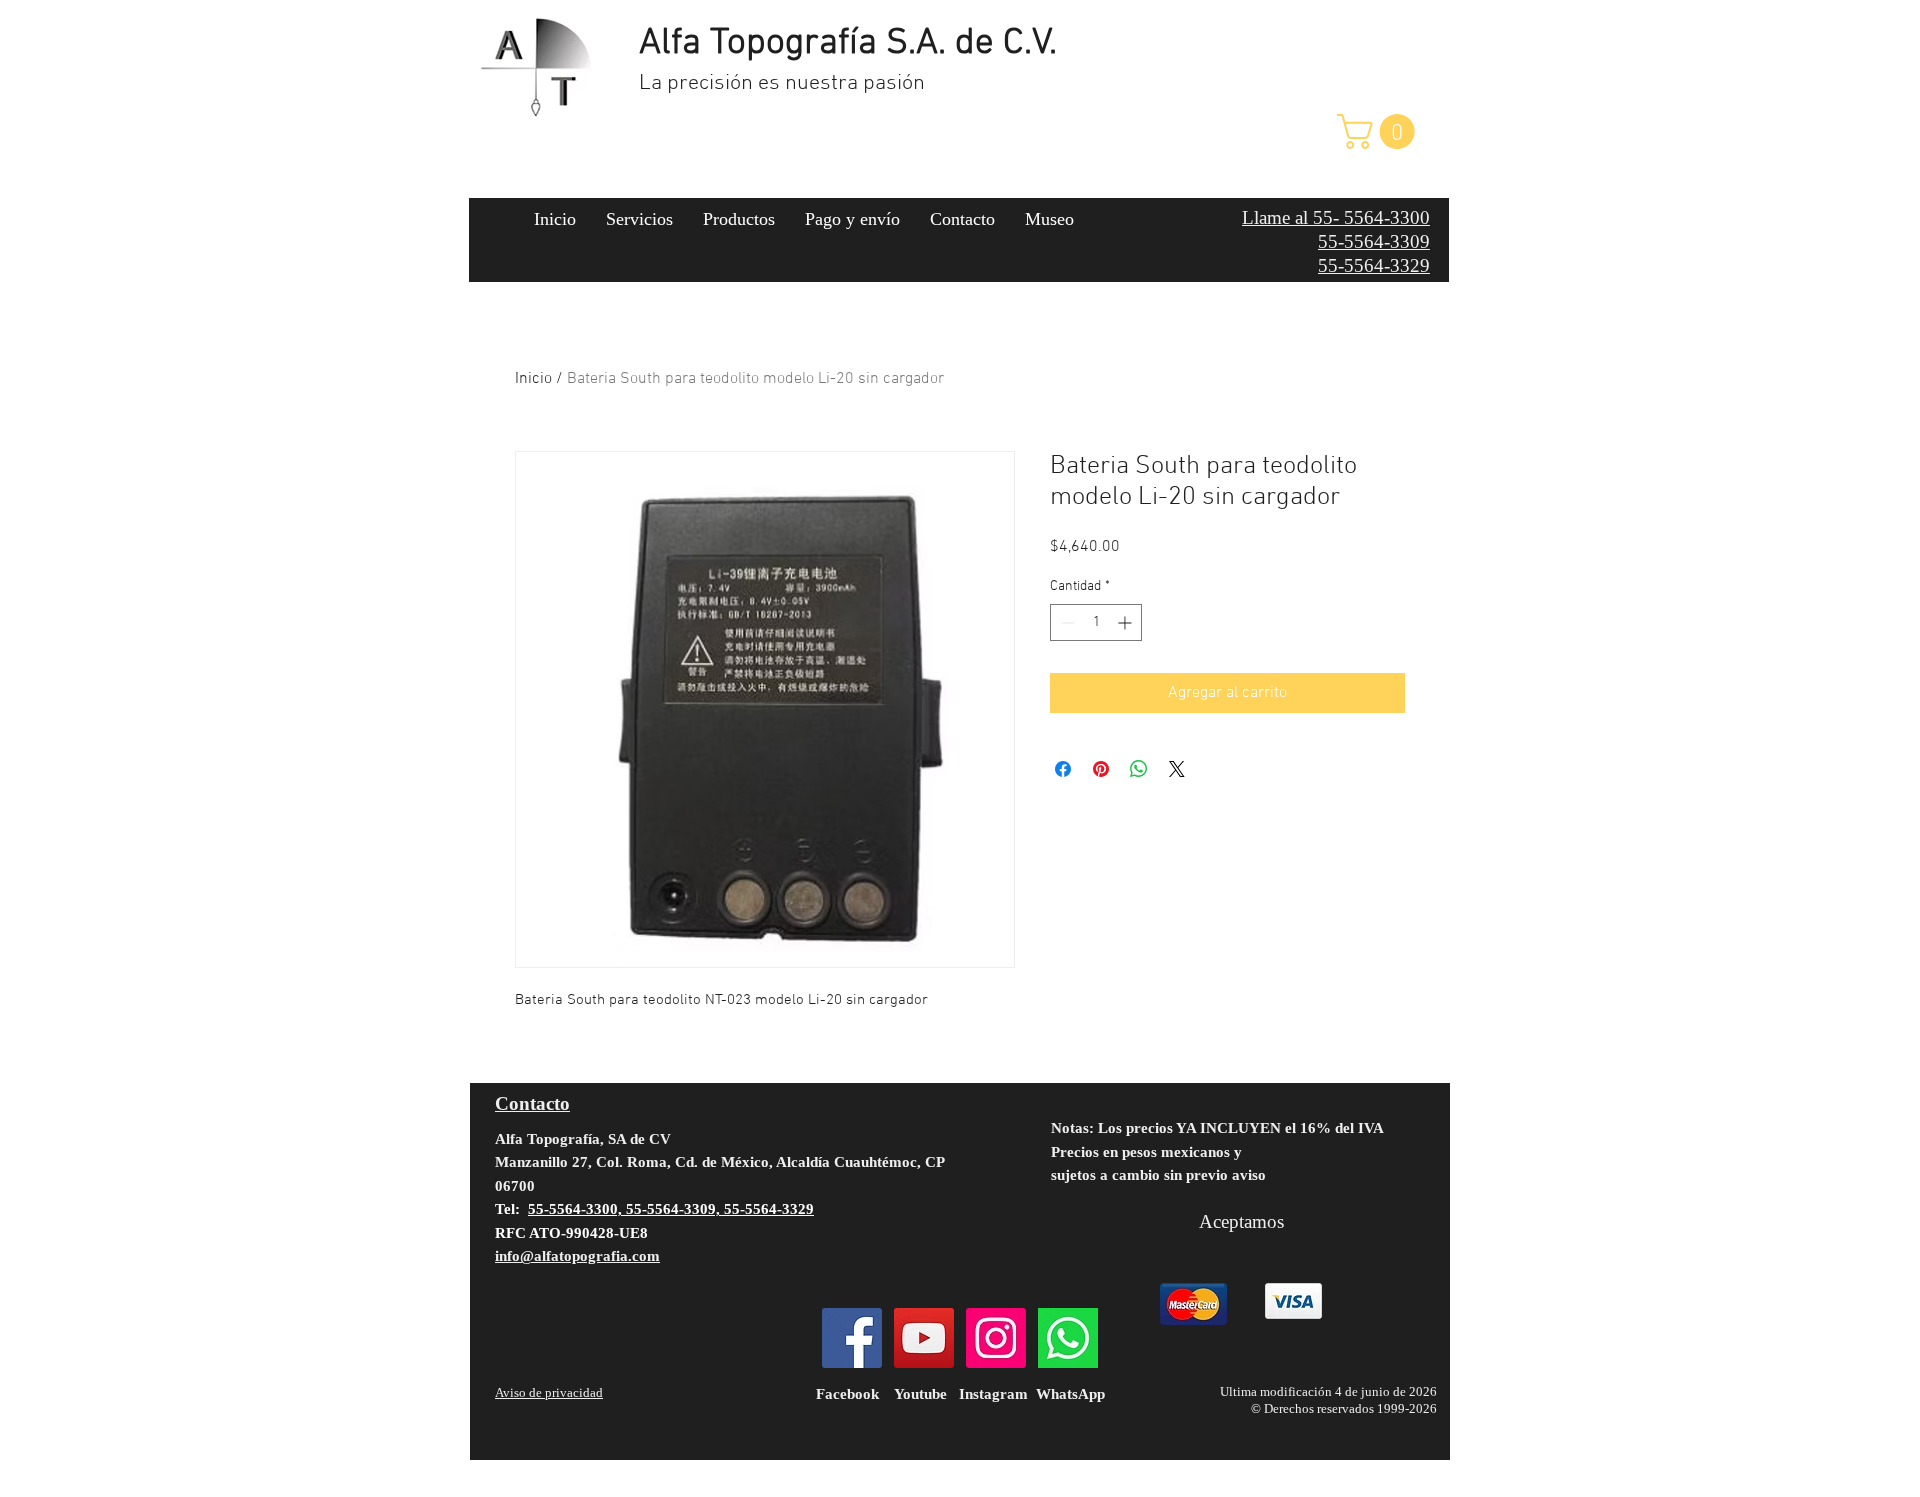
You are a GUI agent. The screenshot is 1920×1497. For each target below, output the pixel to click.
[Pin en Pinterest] (1101, 769)
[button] (1380, 131)
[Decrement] (1065, 622)
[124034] (1068, 1338)
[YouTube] (924, 1338)
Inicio (533, 379)
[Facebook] (852, 1338)
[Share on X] (1177, 769)
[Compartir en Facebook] (1063, 769)
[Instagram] (996, 1338)
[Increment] (1126, 622)
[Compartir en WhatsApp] (1139, 769)
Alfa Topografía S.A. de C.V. (848, 44)
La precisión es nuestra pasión (782, 83)
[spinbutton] (1096, 622)
